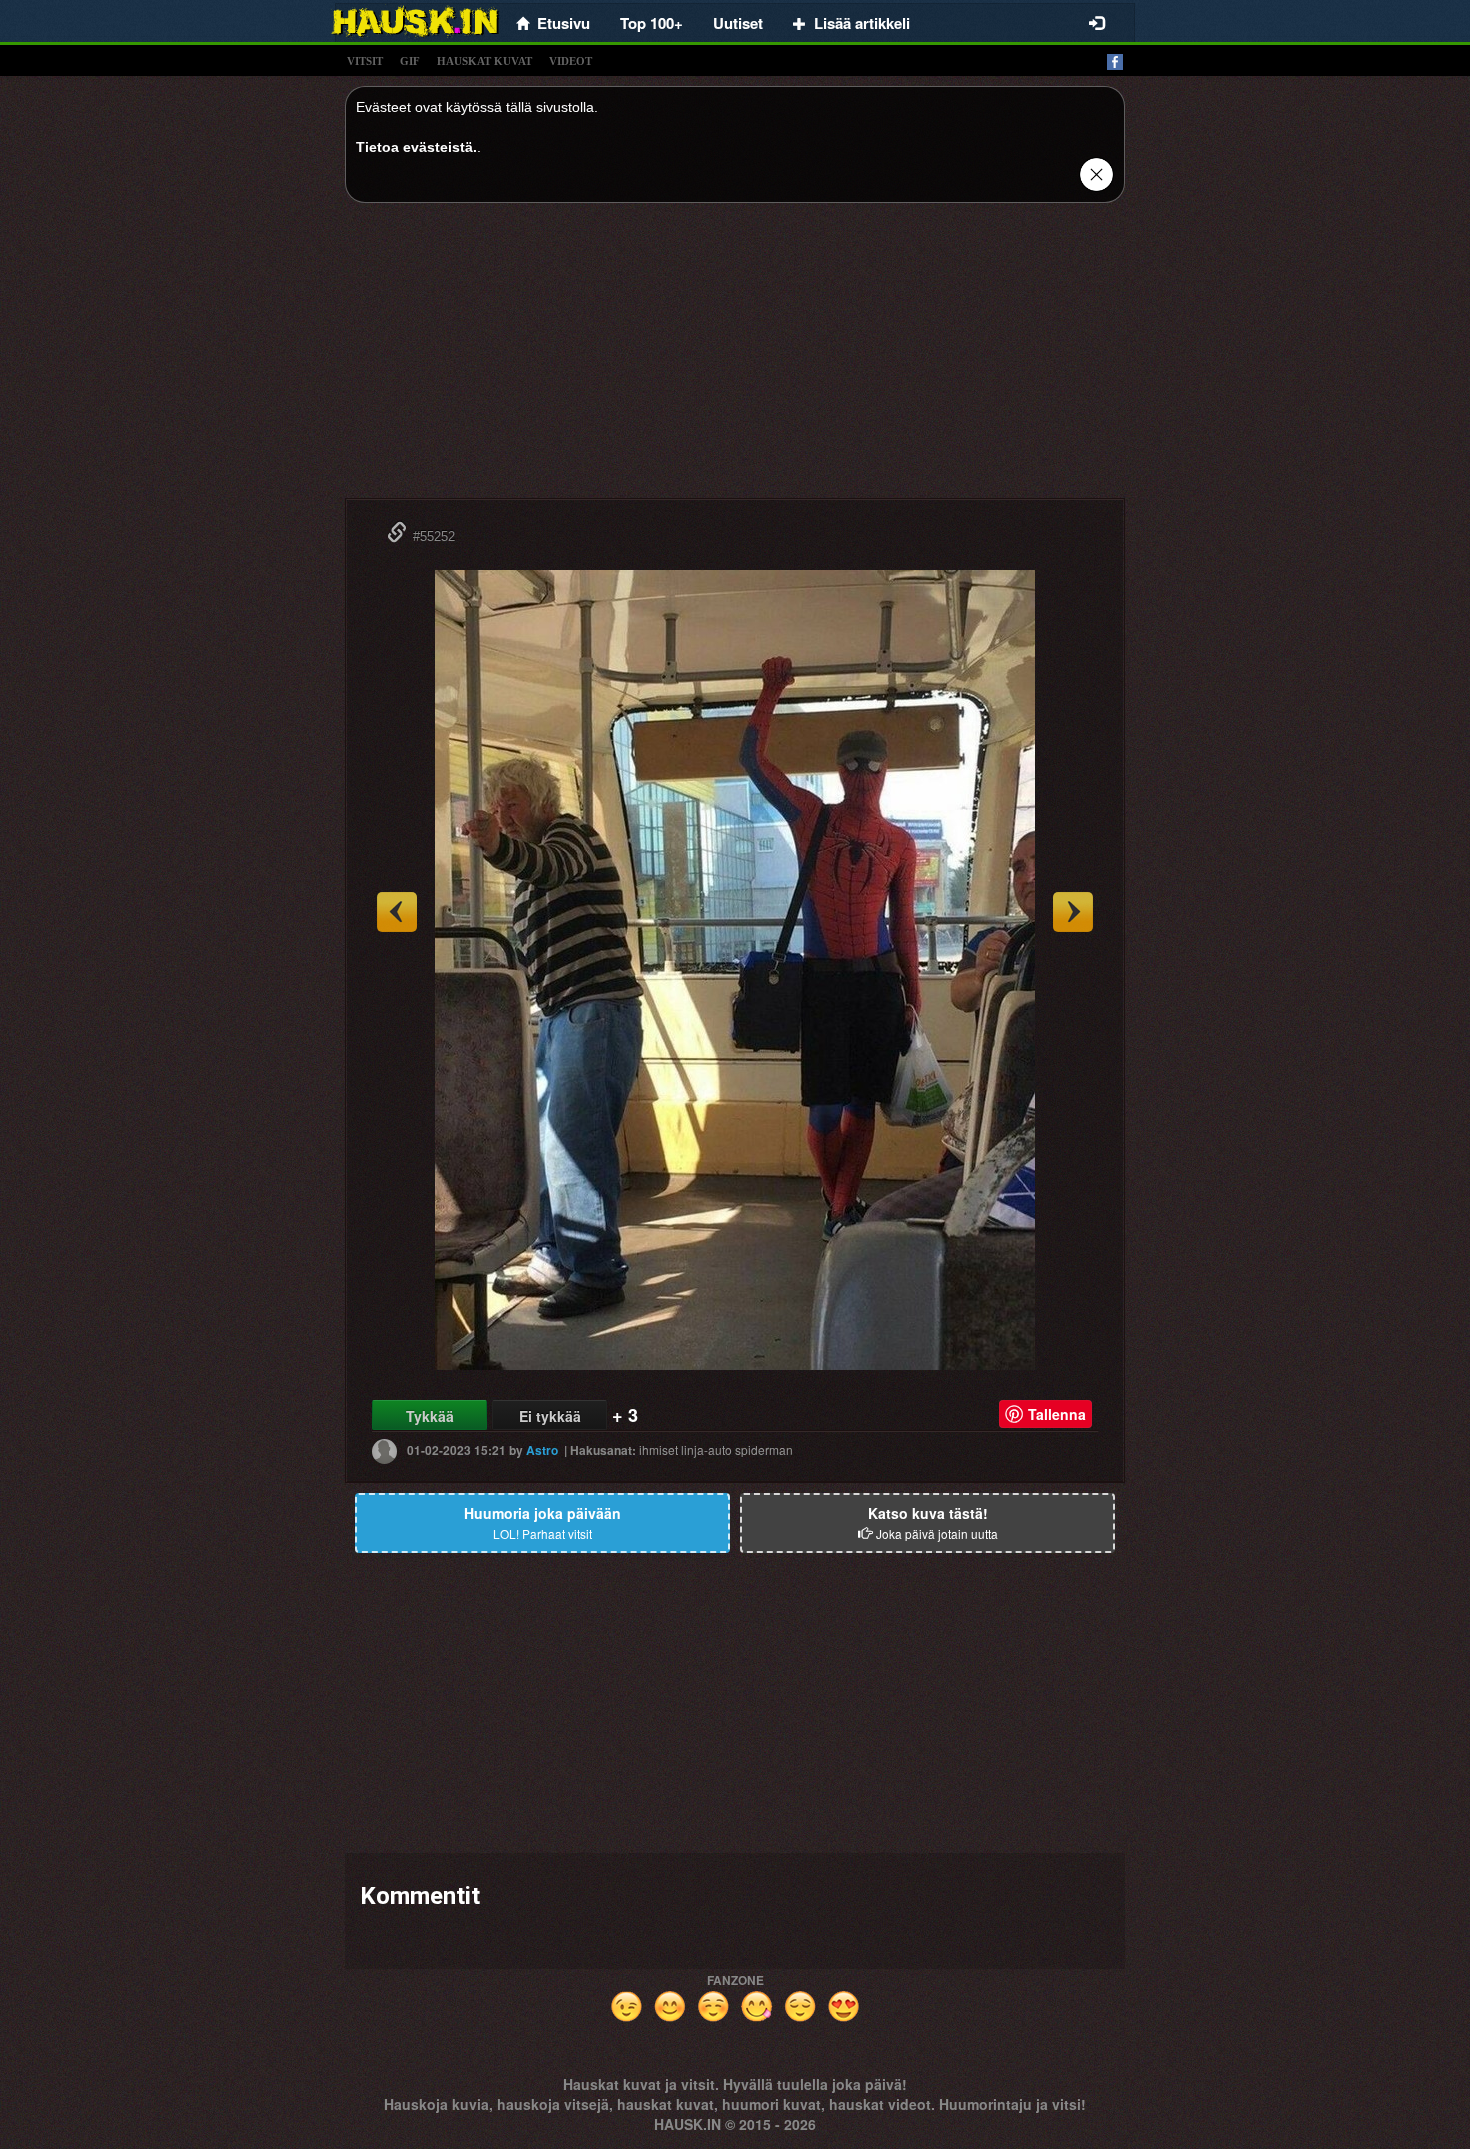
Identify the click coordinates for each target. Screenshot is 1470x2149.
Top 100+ (651, 23)
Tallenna (1057, 1414)
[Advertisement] (735, 358)
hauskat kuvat (484, 61)
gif (410, 61)
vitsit (365, 61)
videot (570, 61)
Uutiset (738, 23)
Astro (542, 1450)
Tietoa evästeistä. (416, 147)
